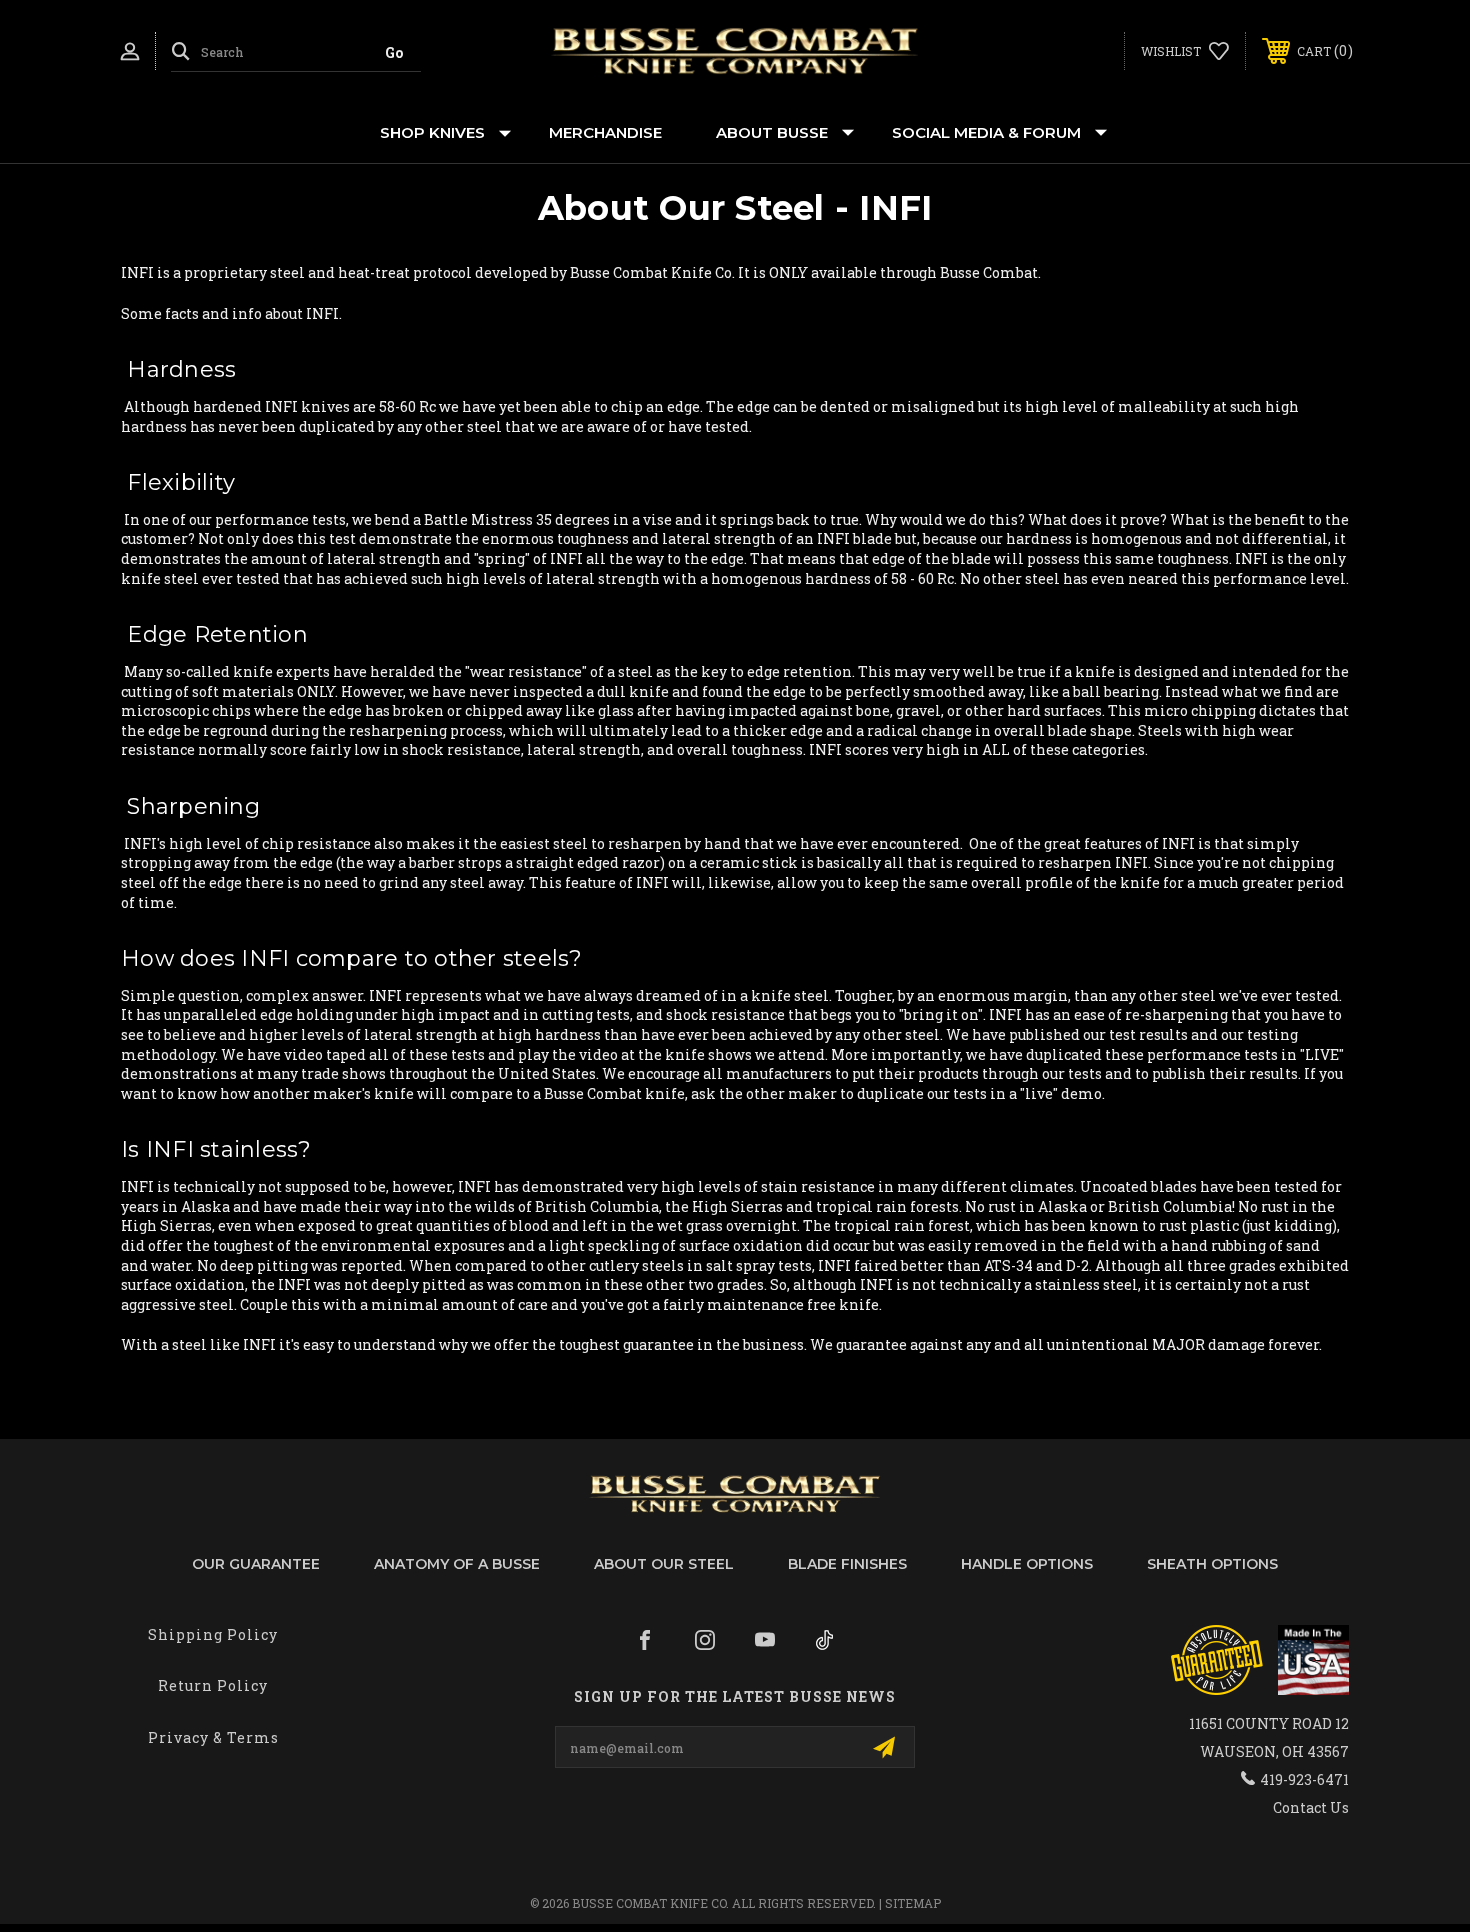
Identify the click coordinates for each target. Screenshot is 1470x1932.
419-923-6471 (1304, 1779)
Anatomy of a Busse (457, 1564)
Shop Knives (432, 132)
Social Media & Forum (986, 132)
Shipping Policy (213, 1634)
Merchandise (605, 132)
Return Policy (213, 1685)
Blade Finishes (847, 1564)
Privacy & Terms (213, 1737)
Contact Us (1311, 1807)
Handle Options (1027, 1564)
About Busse (772, 132)
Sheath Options (1212, 1564)
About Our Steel (664, 1564)
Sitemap (913, 1903)
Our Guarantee (256, 1564)
